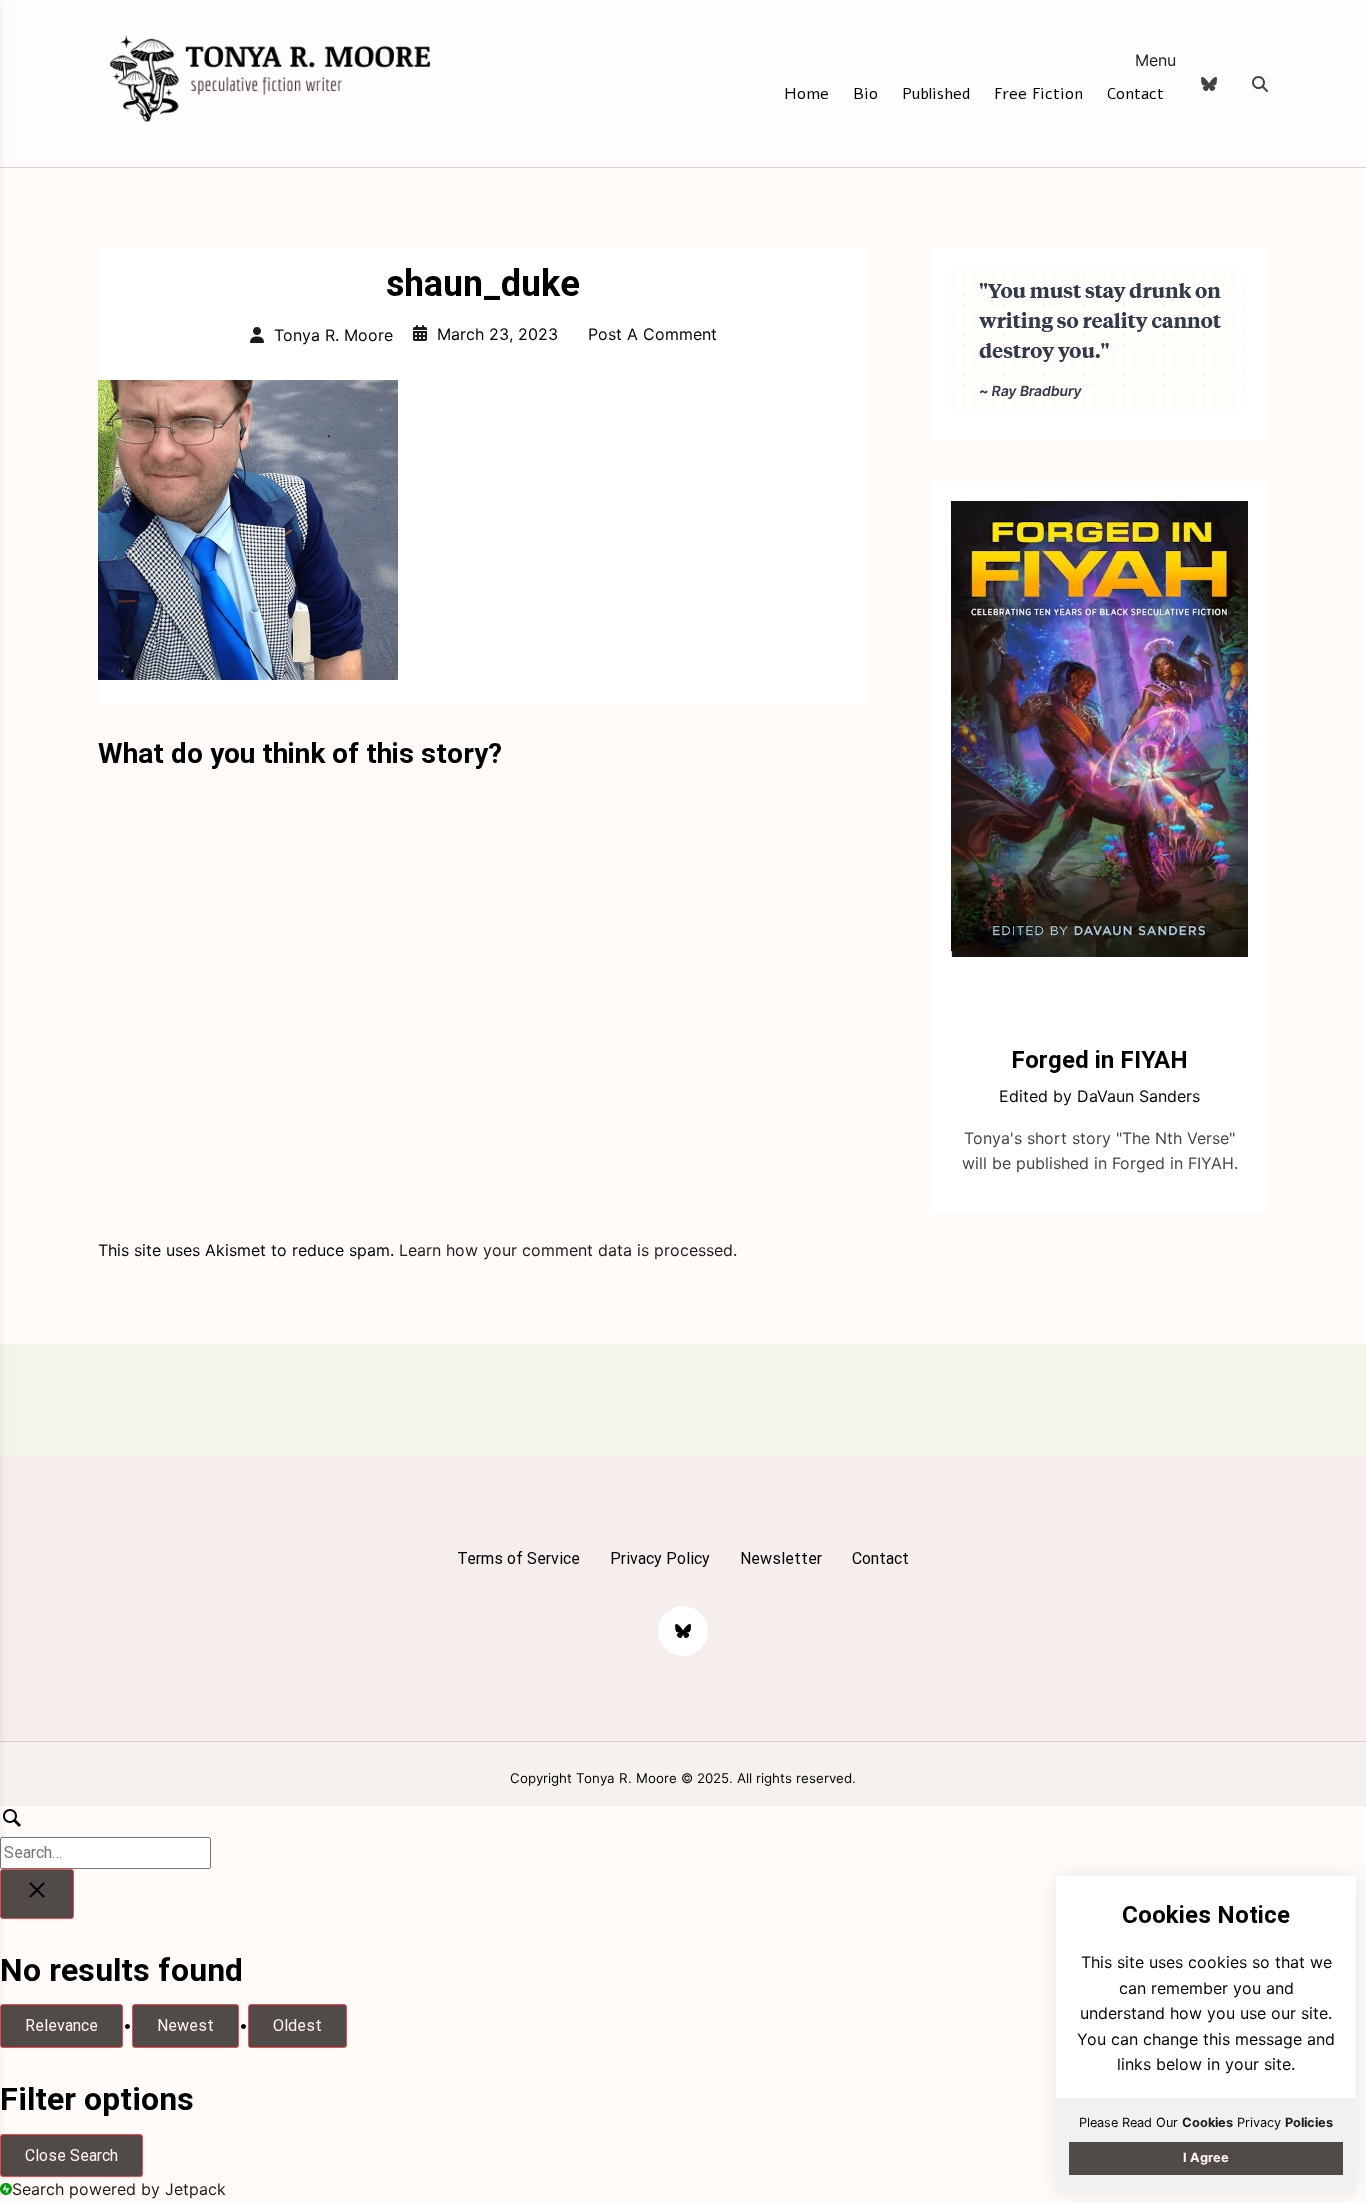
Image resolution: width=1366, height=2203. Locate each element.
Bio (865, 94)
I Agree (1206, 2157)
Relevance (61, 2025)
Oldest (297, 2025)
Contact (1135, 94)
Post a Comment (652, 334)
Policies (1309, 2122)
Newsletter (781, 1558)
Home (806, 94)
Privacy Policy (660, 1558)
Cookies (1207, 2122)
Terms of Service (518, 1558)
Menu (1155, 60)
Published (936, 94)
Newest (185, 2025)
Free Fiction (1038, 94)
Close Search (71, 2155)
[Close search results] (37, 1894)
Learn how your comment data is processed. (568, 1250)
